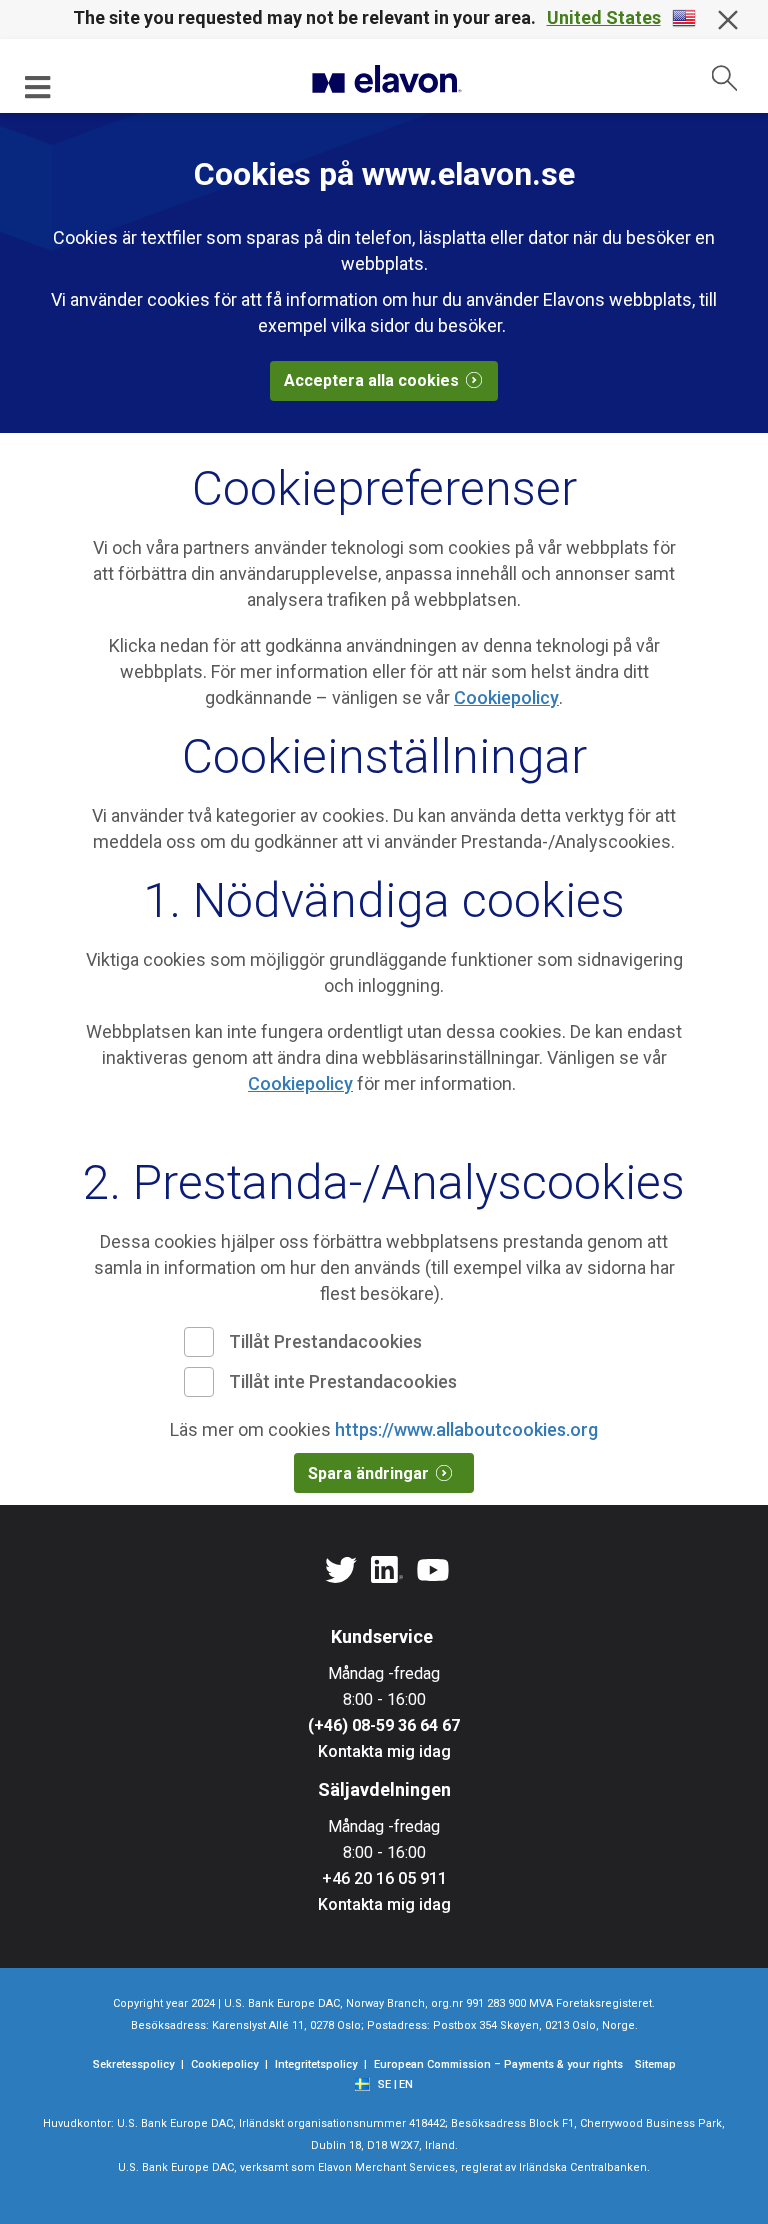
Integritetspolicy (316, 2064)
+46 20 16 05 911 (384, 1878)
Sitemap (655, 2064)
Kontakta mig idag (384, 1751)
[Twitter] (341, 1571)
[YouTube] (433, 1571)
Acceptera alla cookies (371, 380)
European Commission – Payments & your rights (498, 2064)
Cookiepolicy (506, 697)
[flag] (365, 2082)
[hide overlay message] (728, 20)
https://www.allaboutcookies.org (466, 1429)
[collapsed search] (725, 78)
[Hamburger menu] (38, 86)
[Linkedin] (387, 1571)
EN (406, 2084)
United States (604, 17)
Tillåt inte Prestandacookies (343, 1381)
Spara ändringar (368, 1473)
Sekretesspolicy (133, 2064)
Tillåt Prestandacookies (325, 1341)
